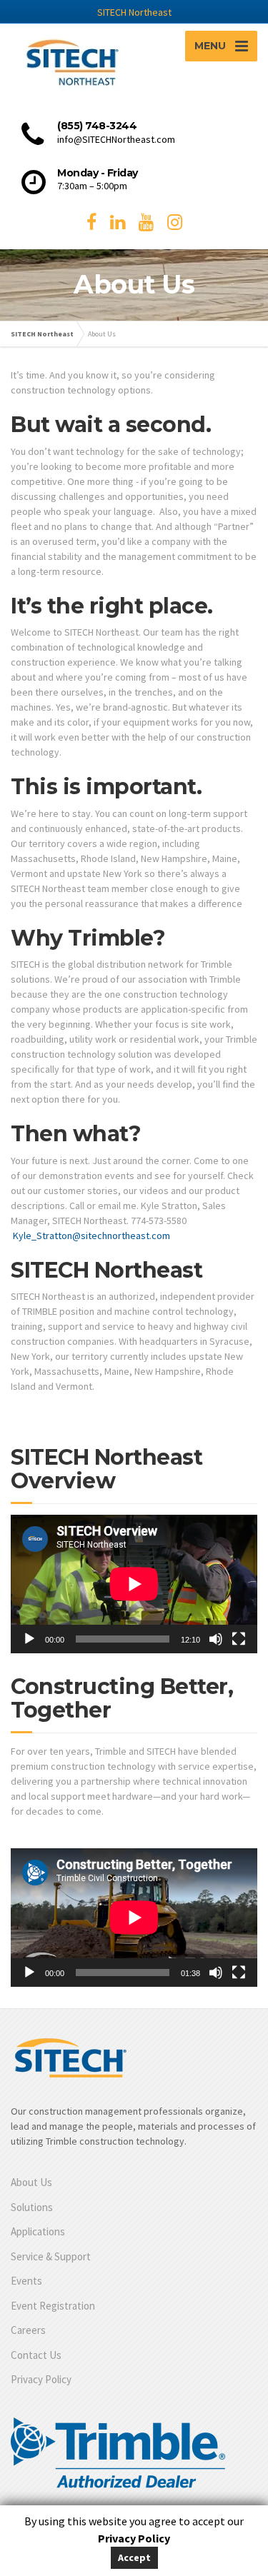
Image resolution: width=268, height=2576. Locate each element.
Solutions (32, 2207)
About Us (31, 2182)
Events (26, 2281)
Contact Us (36, 2355)
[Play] (29, 1639)
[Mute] (216, 1639)
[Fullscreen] (239, 1639)
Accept (134, 2557)
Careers (28, 2330)
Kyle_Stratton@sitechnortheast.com (91, 1236)
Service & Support (51, 2256)
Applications (38, 2231)
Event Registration (53, 2306)
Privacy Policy (41, 2379)
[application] (134, 1584)
